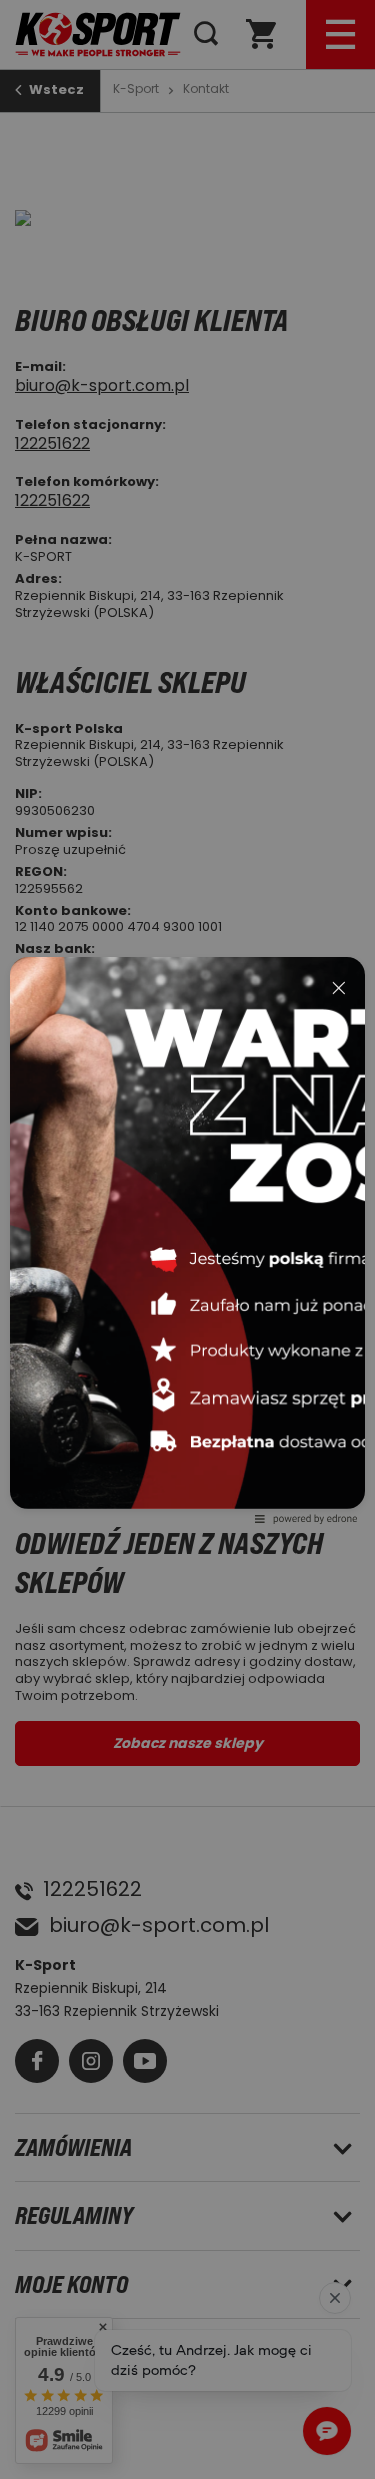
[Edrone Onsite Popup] (187, 1239)
